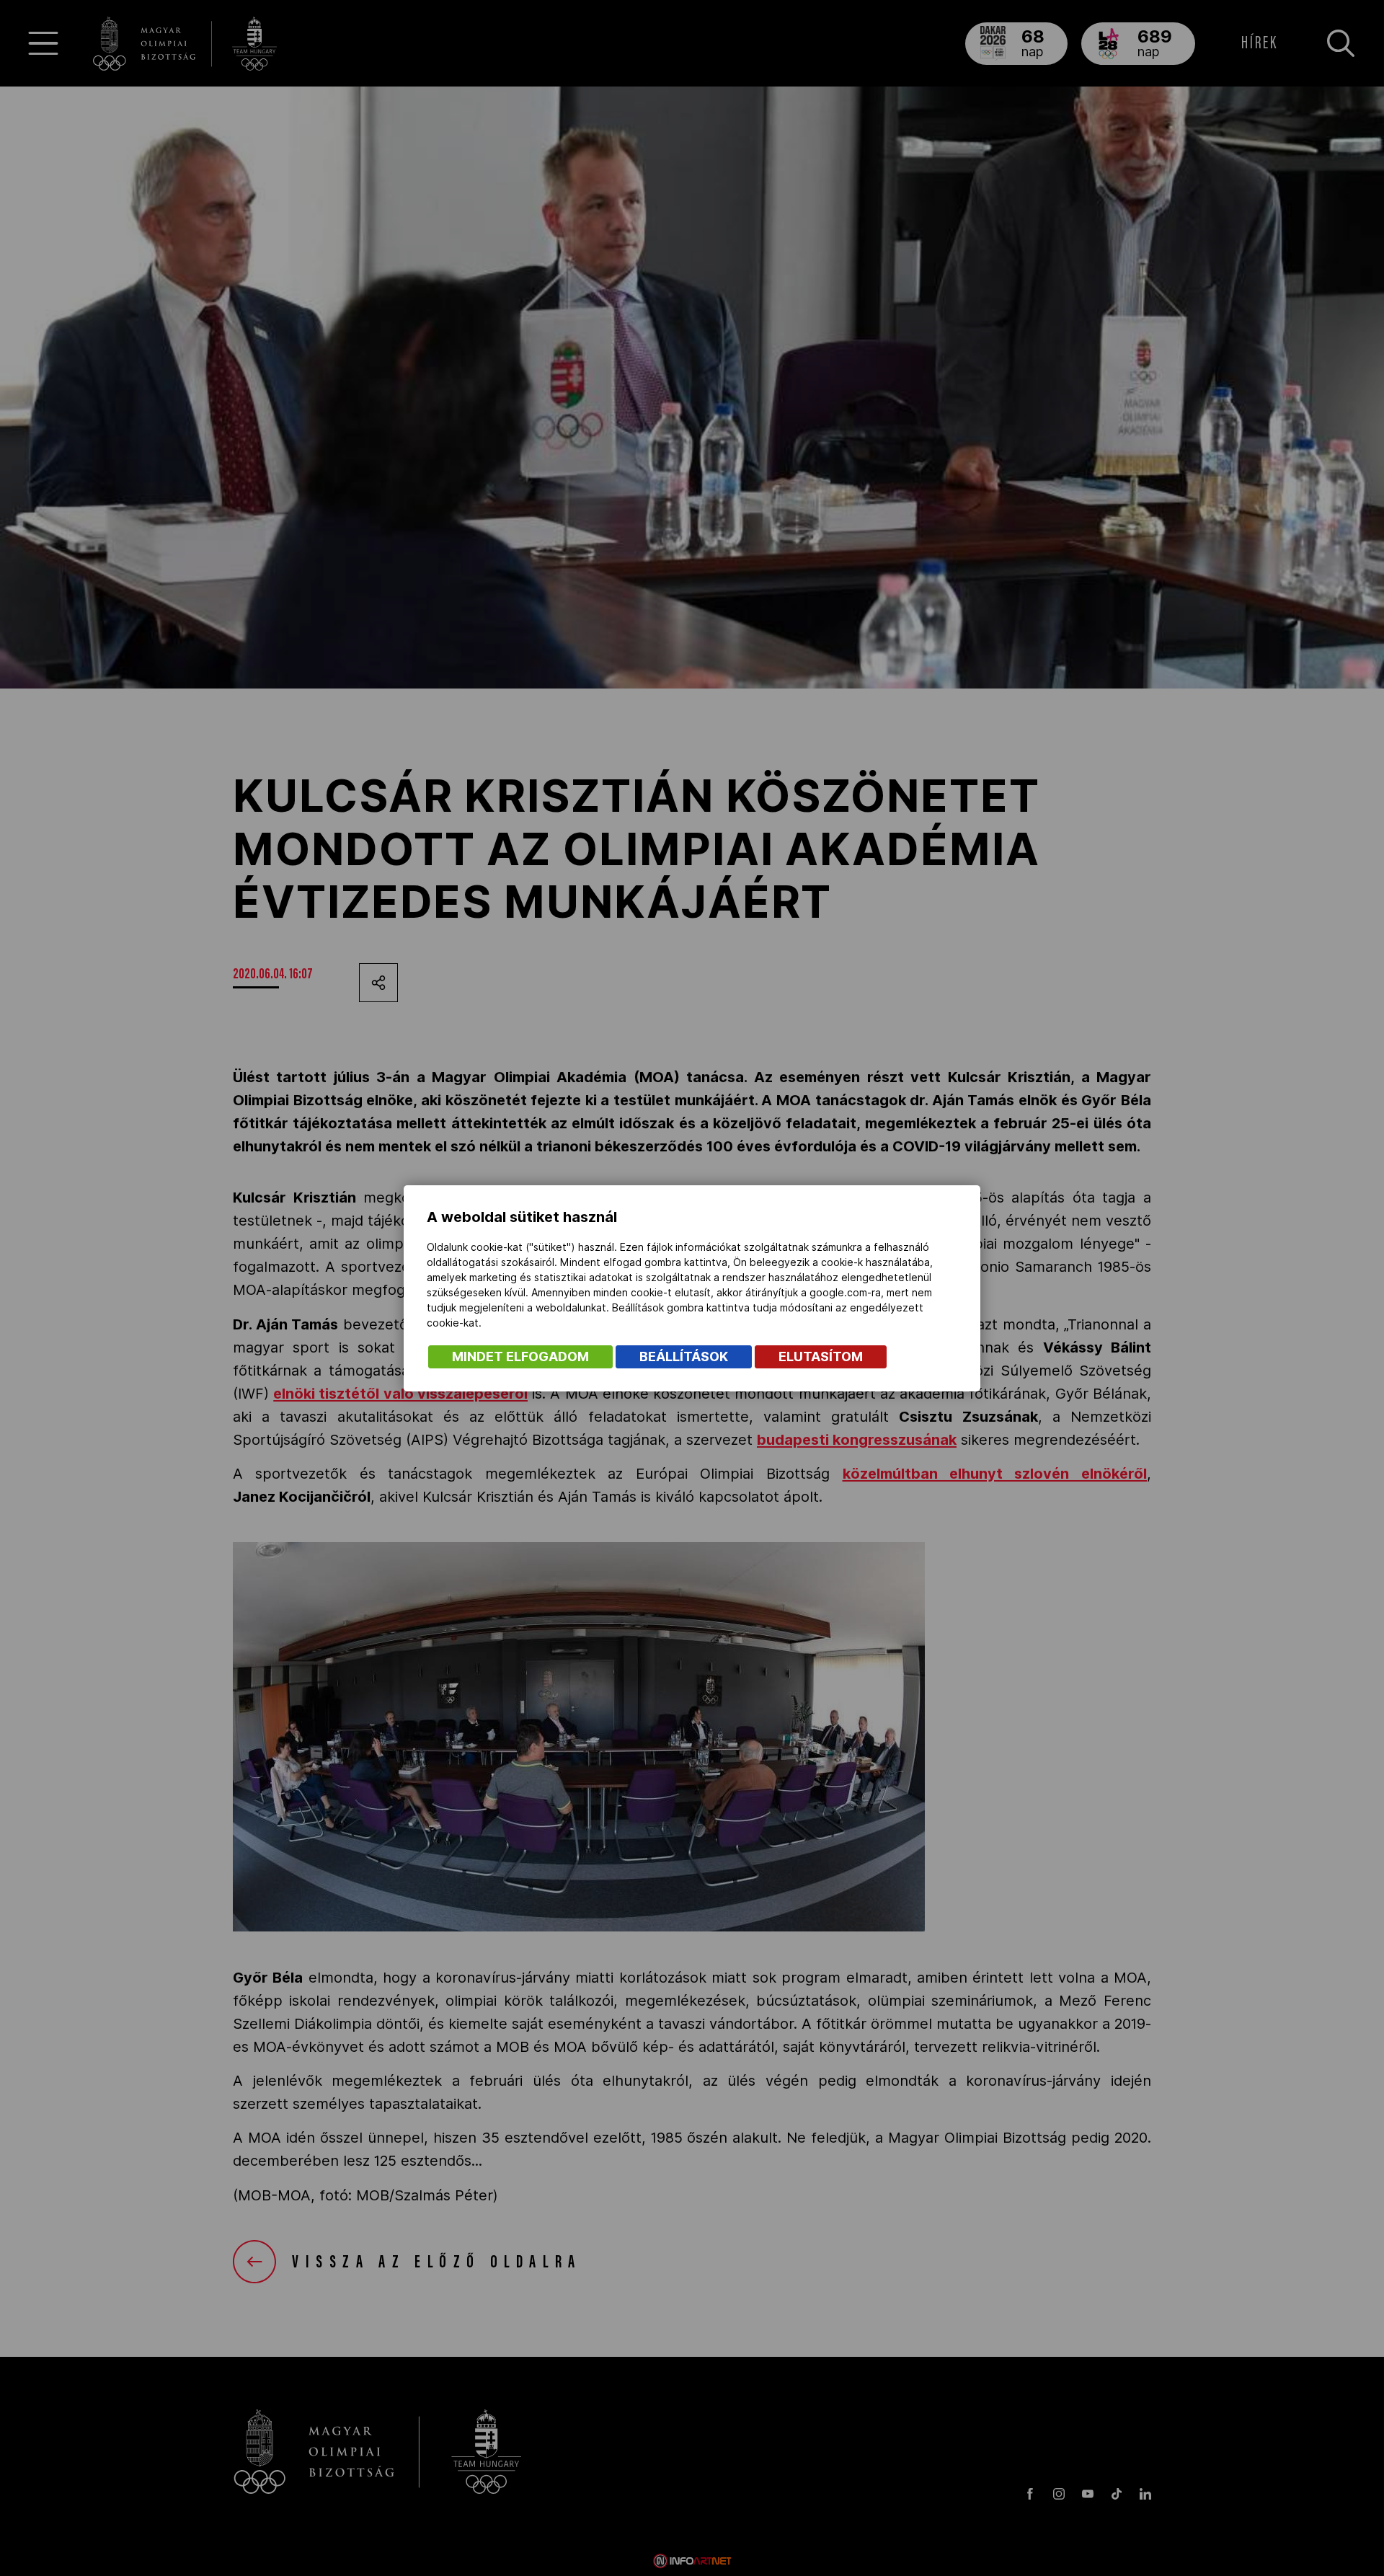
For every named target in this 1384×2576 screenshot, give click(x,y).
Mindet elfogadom (520, 1356)
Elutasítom (821, 1356)
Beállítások (684, 1356)
